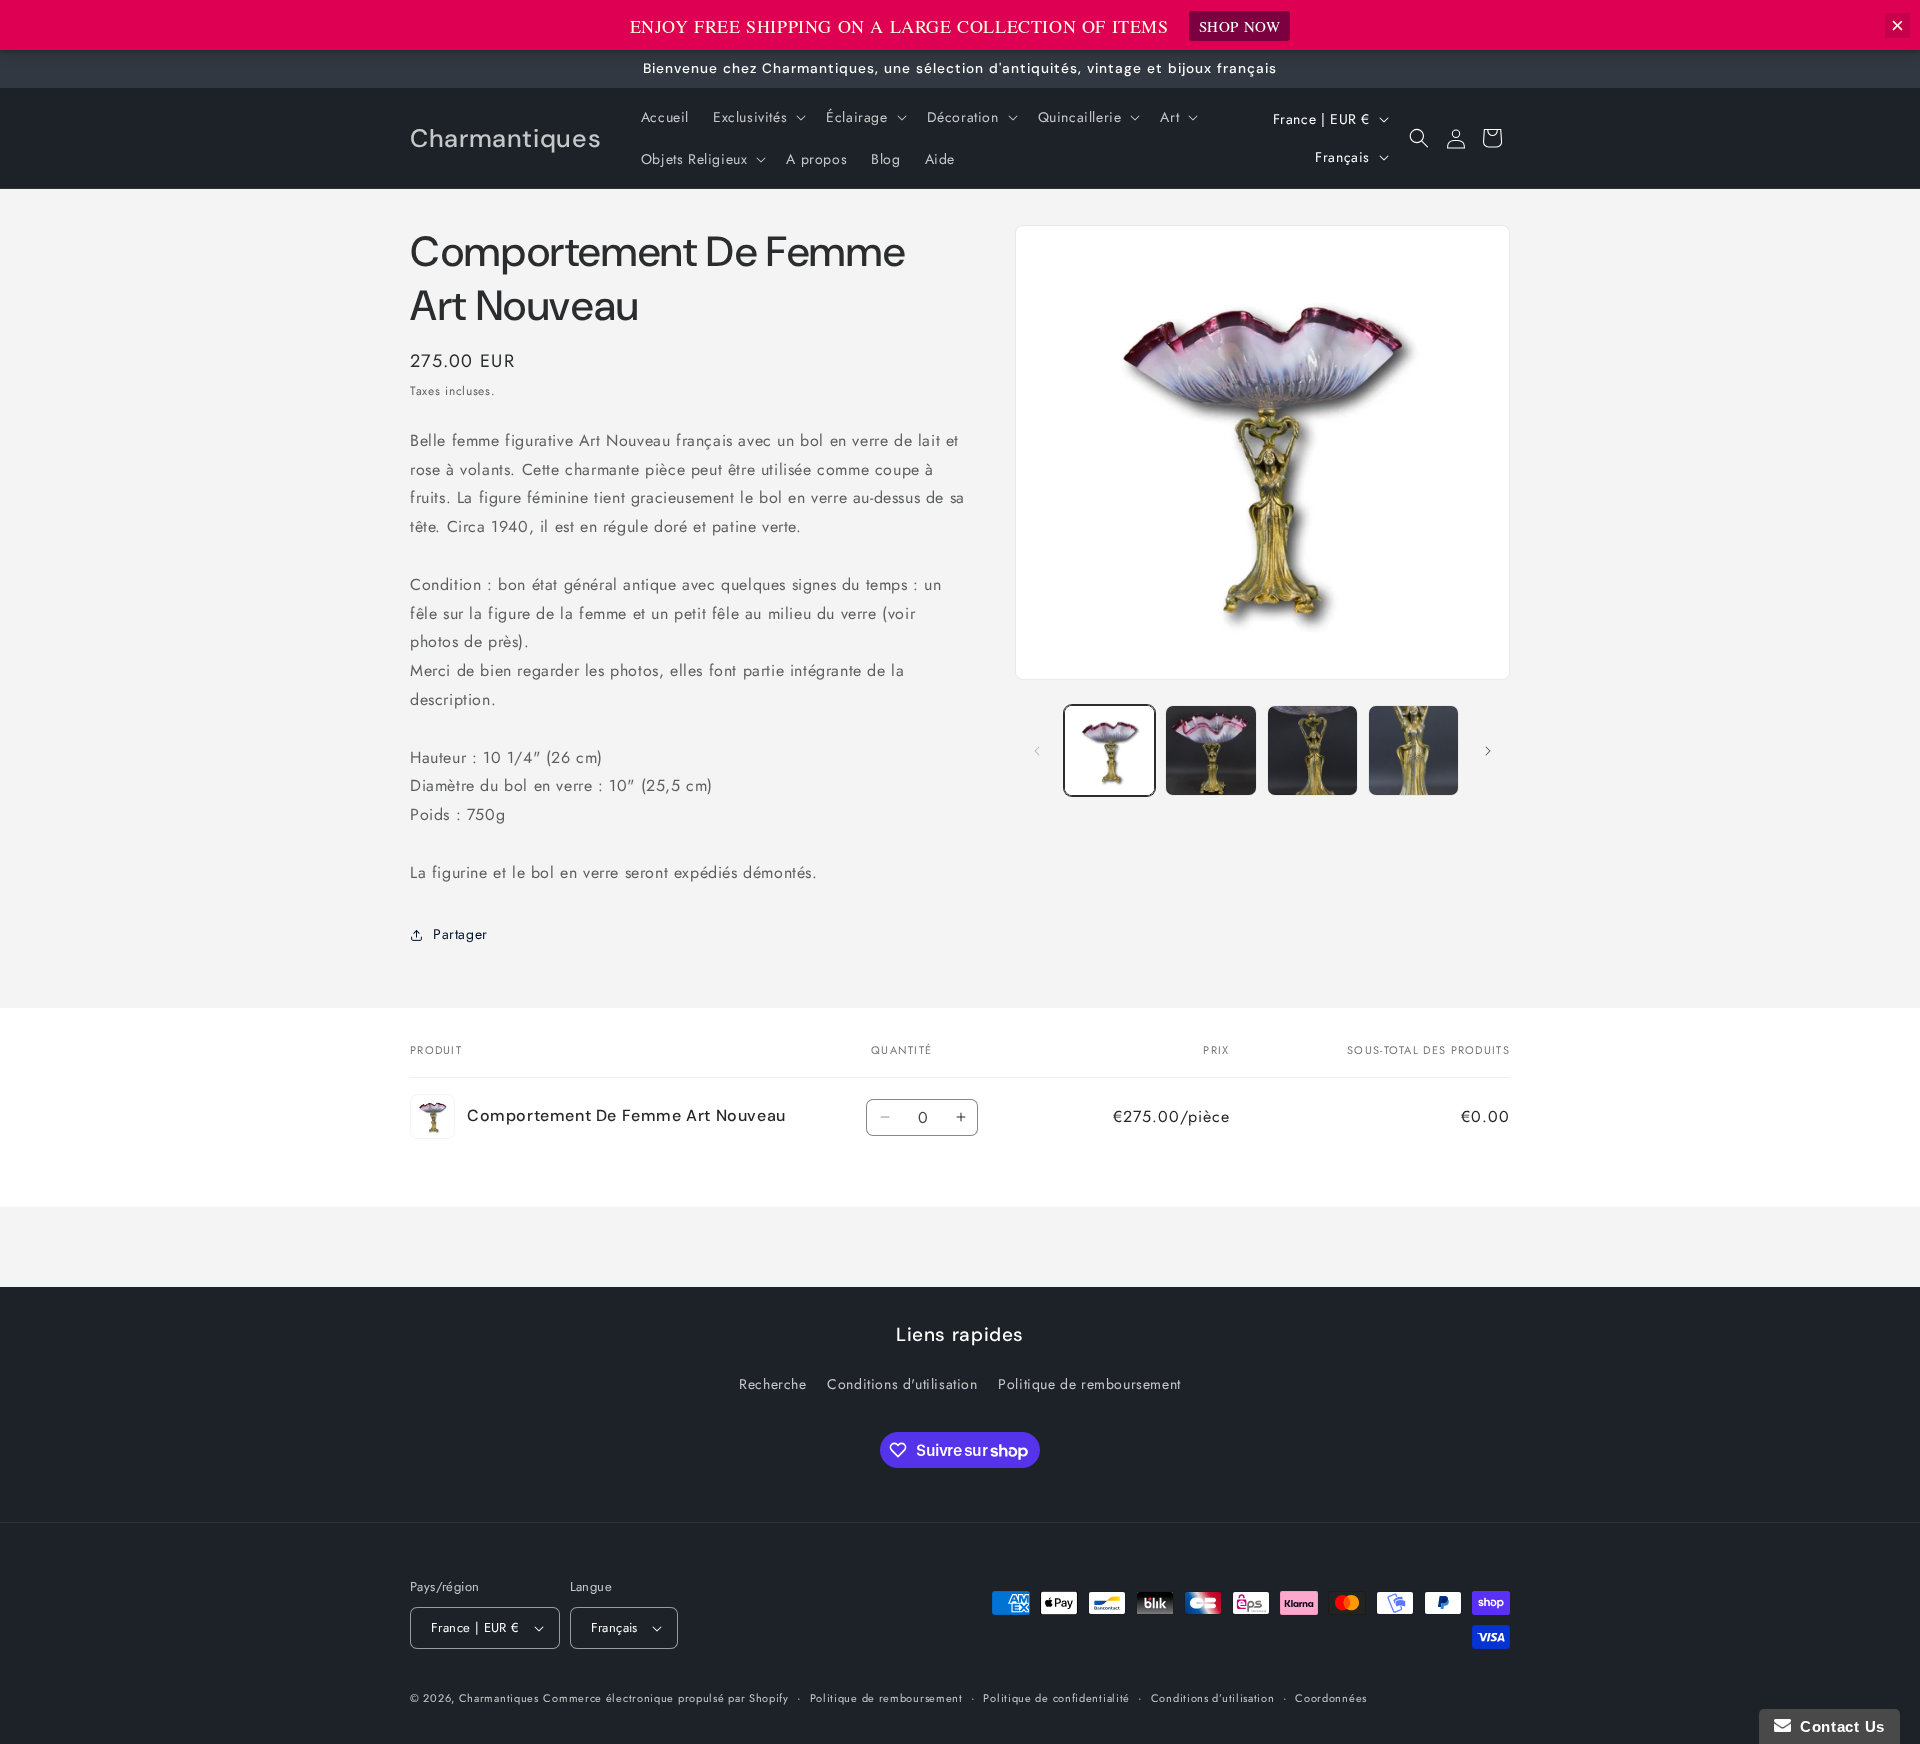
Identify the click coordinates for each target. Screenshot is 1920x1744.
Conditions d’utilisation (1213, 1698)
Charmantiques (499, 1698)
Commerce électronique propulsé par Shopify (665, 1698)
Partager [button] (460, 934)
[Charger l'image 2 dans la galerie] (1210, 750)
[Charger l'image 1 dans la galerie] (1109, 750)
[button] (757, 117)
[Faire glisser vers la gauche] (1037, 751)
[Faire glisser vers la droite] (1488, 751)
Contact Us (1838, 1726)
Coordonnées (1331, 1698)
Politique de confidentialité (1056, 1698)
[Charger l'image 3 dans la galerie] (1312, 750)
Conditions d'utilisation (902, 1384)
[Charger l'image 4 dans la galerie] (1413, 750)
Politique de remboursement (1089, 1384)
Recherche (772, 1384)
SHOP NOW (1240, 26)
